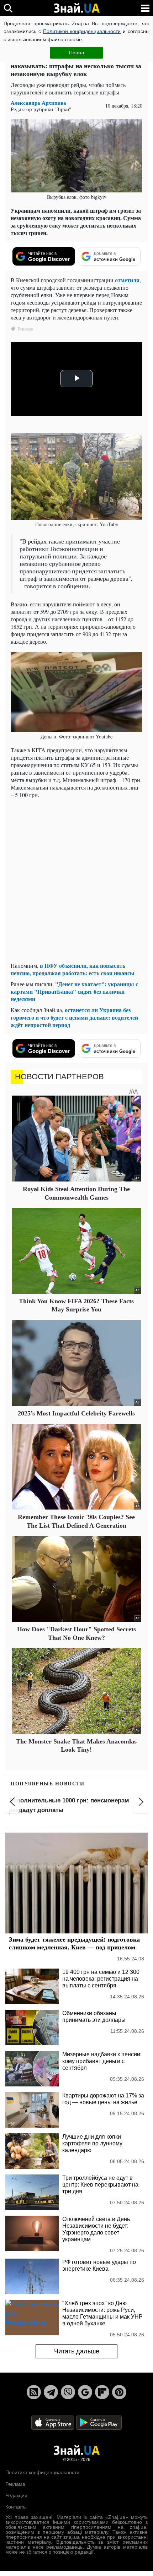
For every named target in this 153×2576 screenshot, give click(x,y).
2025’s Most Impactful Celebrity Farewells (76, 1413)
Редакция (16, 2495)
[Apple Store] (53, 2422)
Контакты (16, 2507)
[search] (8, 8)
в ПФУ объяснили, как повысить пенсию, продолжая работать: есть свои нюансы (73, 969)
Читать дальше (77, 2351)
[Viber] (68, 2392)
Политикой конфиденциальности (82, 31)
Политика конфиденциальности (42, 2472)
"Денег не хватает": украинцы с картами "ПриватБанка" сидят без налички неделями (74, 991)
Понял (76, 53)
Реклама (15, 2484)
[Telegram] (51, 2392)
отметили (127, 280)
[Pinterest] (119, 2392)
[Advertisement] (76, 880)
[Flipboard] (102, 2392)
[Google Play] (99, 2422)
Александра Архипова (38, 103)
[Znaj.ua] (76, 8)
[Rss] (34, 2392)
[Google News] (85, 2392)
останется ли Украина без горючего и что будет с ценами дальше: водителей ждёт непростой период (74, 1017)
